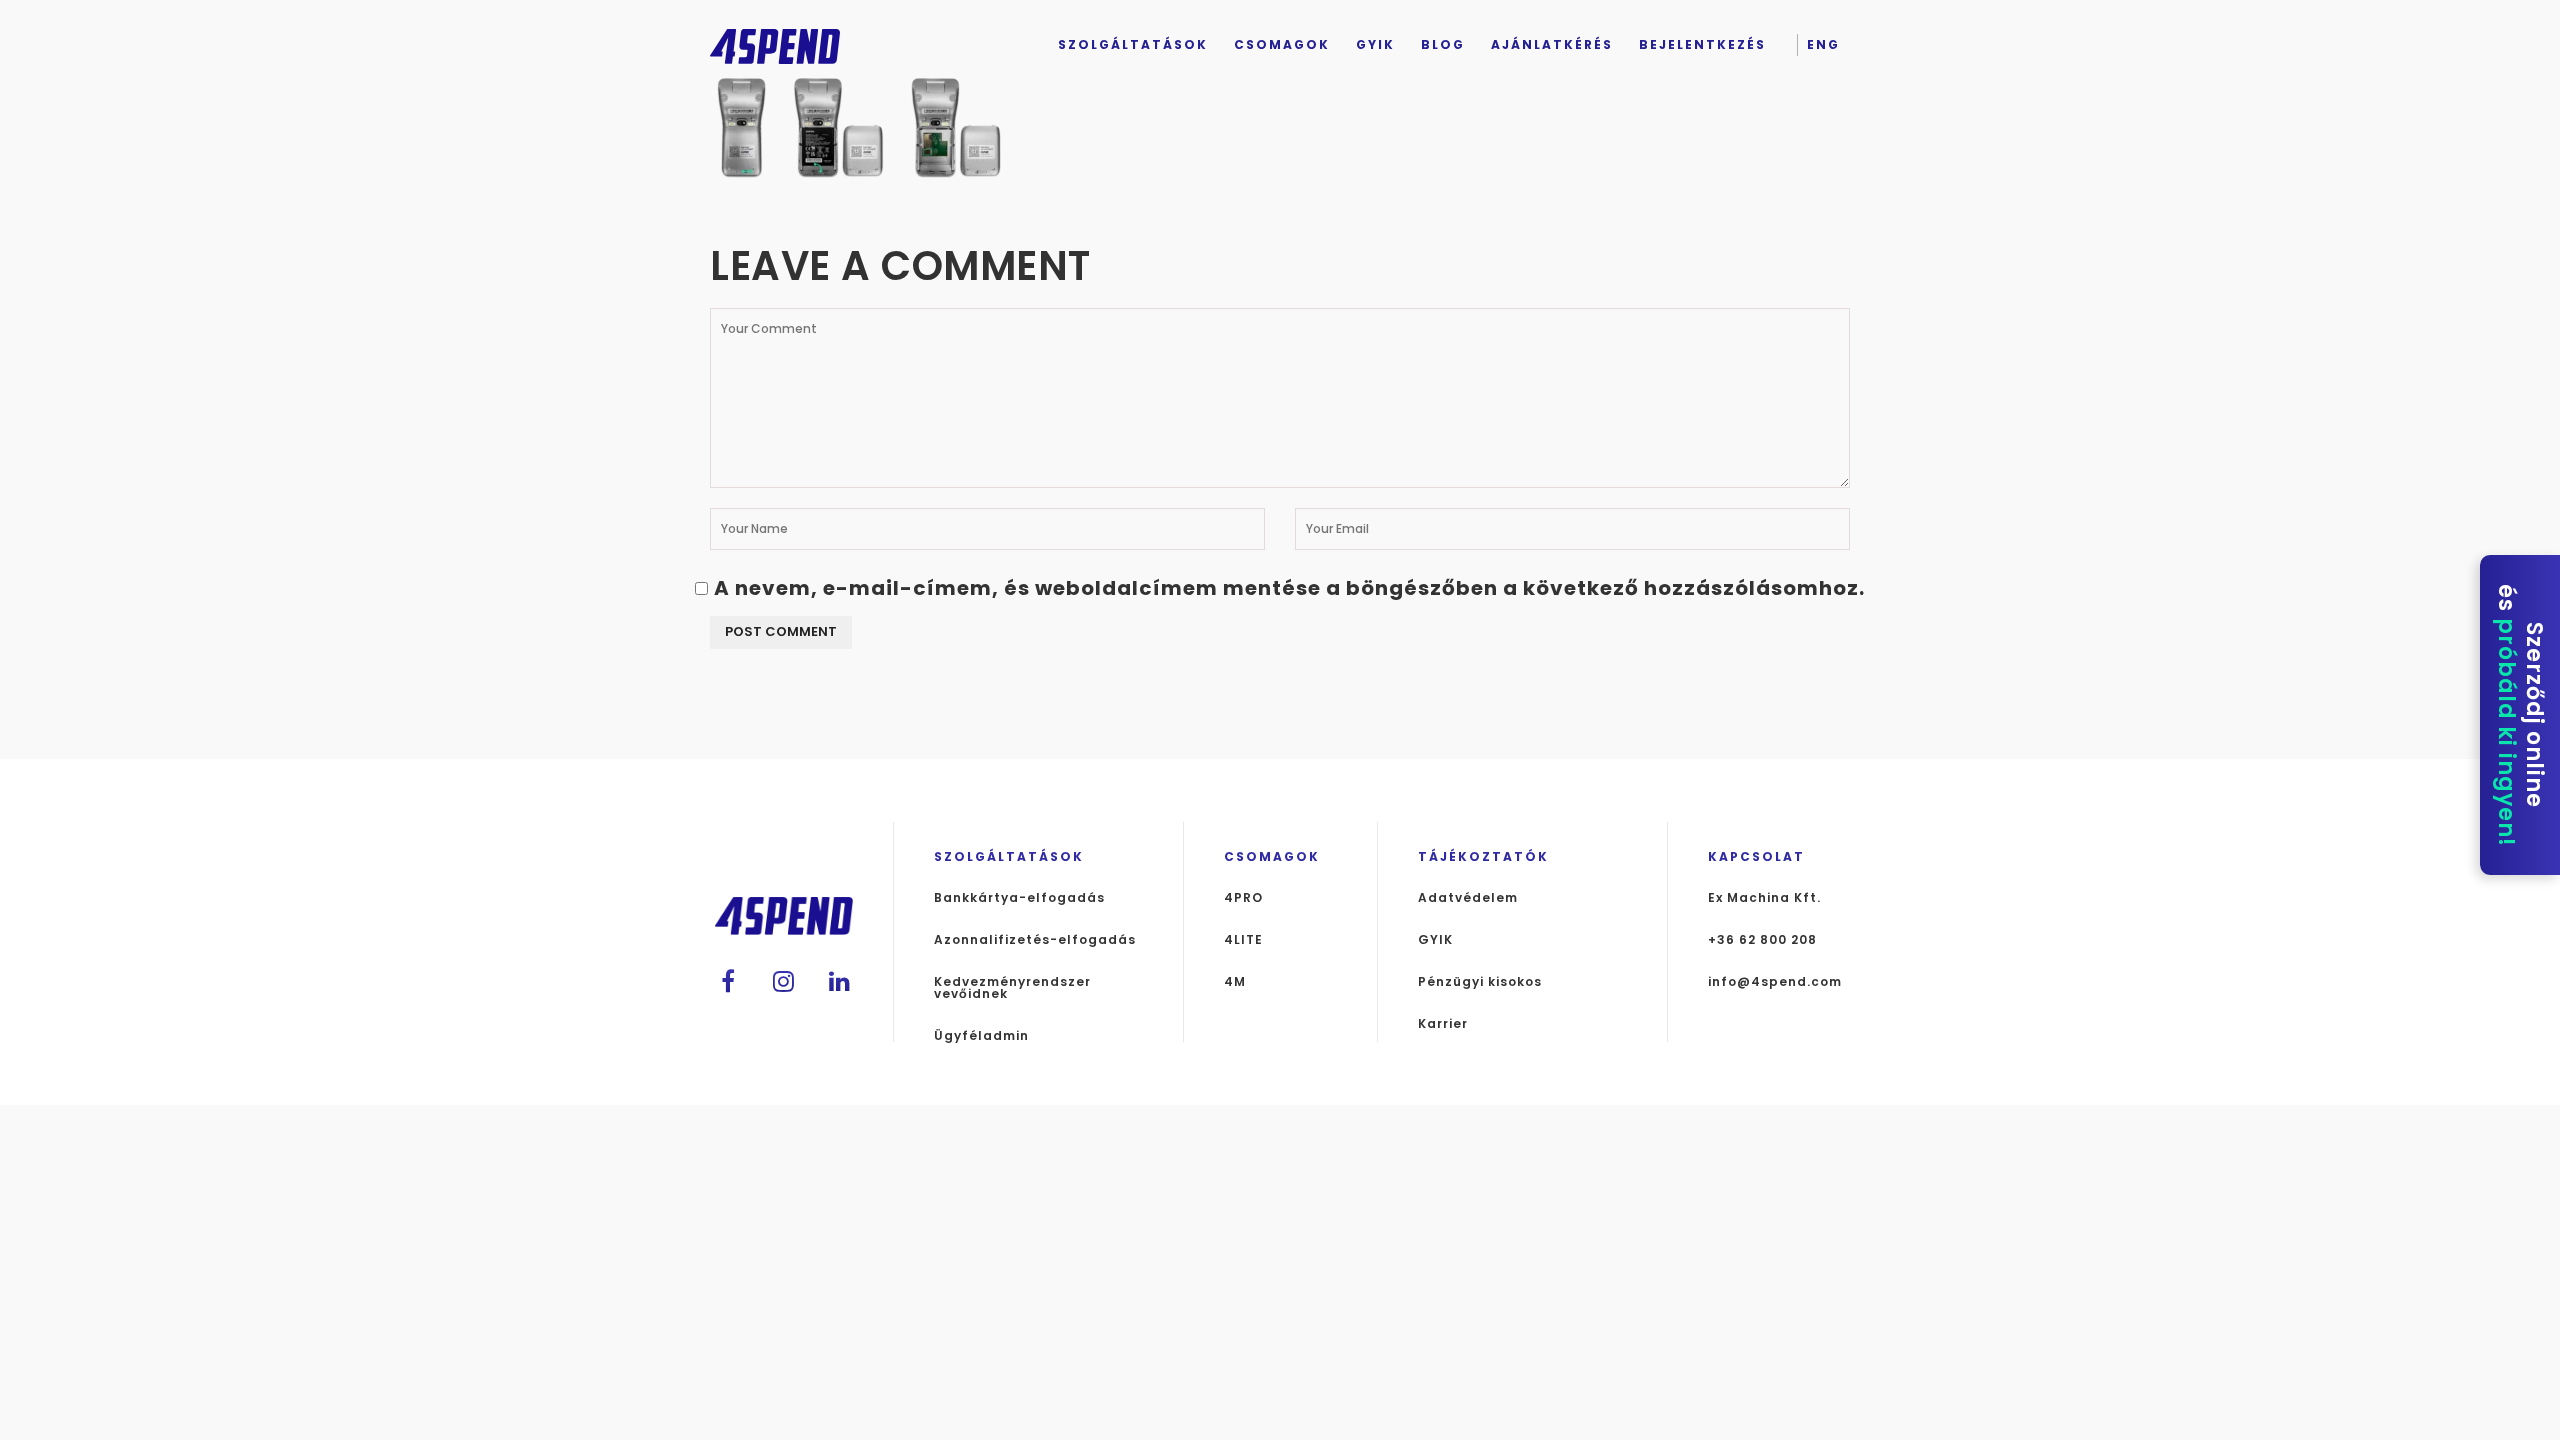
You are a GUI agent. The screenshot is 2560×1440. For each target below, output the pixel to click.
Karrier (1443, 1024)
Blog (1443, 44)
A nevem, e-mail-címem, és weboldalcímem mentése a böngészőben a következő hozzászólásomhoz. (1289, 588)
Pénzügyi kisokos (1480, 982)
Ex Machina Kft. (1764, 898)
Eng (1823, 44)
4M (1235, 982)
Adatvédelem (1468, 898)
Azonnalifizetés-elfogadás (1035, 940)
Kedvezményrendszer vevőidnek (1012, 988)
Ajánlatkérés (1552, 44)
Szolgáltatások (1133, 44)
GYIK (1375, 44)
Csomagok (1282, 44)
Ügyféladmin (981, 1036)
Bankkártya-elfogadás (1019, 898)
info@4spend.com (1775, 982)
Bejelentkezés (1702, 44)
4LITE (1243, 940)
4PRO (1243, 898)
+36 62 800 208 (1762, 940)
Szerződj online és (2520, 715)
